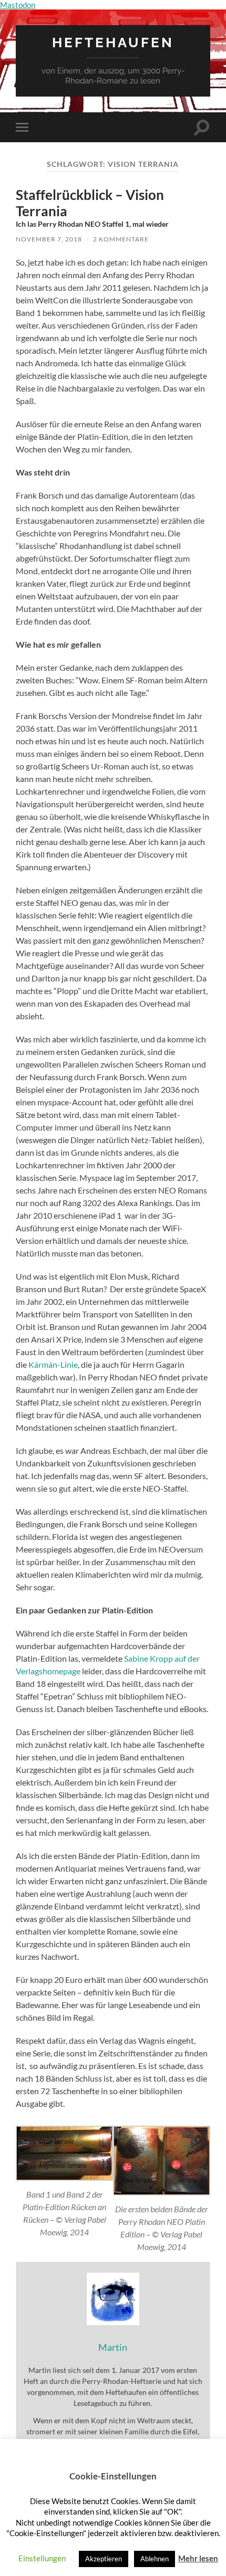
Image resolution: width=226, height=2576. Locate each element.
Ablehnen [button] (155, 2559)
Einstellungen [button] (42, 2558)
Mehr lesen (198, 2558)
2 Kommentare (121, 239)
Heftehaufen (113, 42)
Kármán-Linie (53, 1364)
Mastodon (18, 5)
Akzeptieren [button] (104, 2559)
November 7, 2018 (49, 239)
